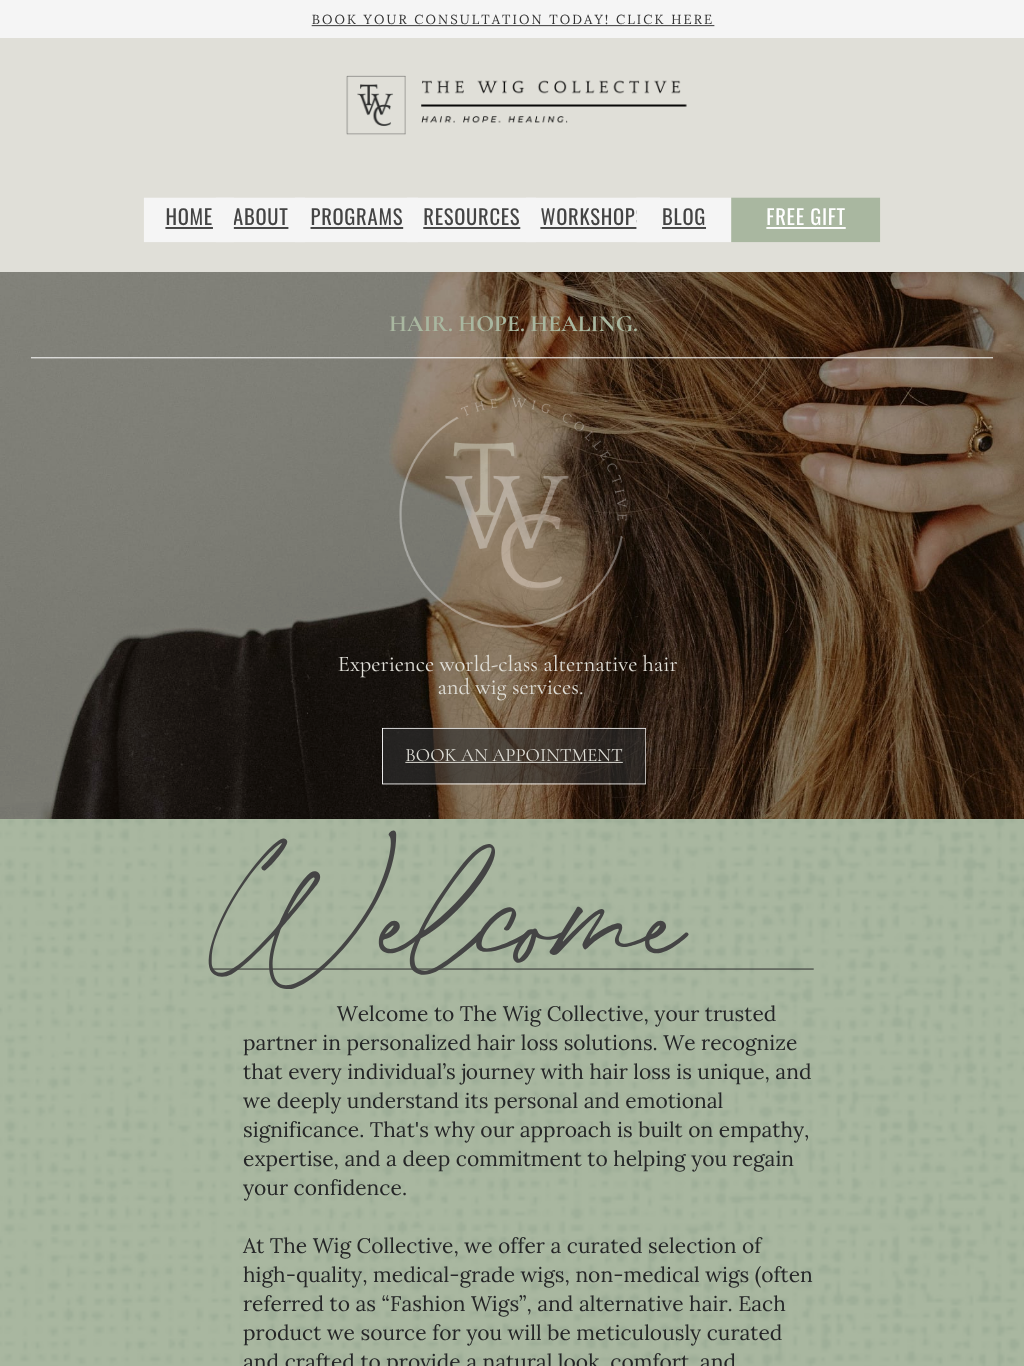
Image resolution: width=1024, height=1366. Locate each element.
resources (471, 217)
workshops (593, 217)
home (189, 217)
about (260, 217)
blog (684, 217)
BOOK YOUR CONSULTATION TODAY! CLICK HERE (513, 19)
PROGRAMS (357, 217)
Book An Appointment (513, 755)
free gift (805, 217)
